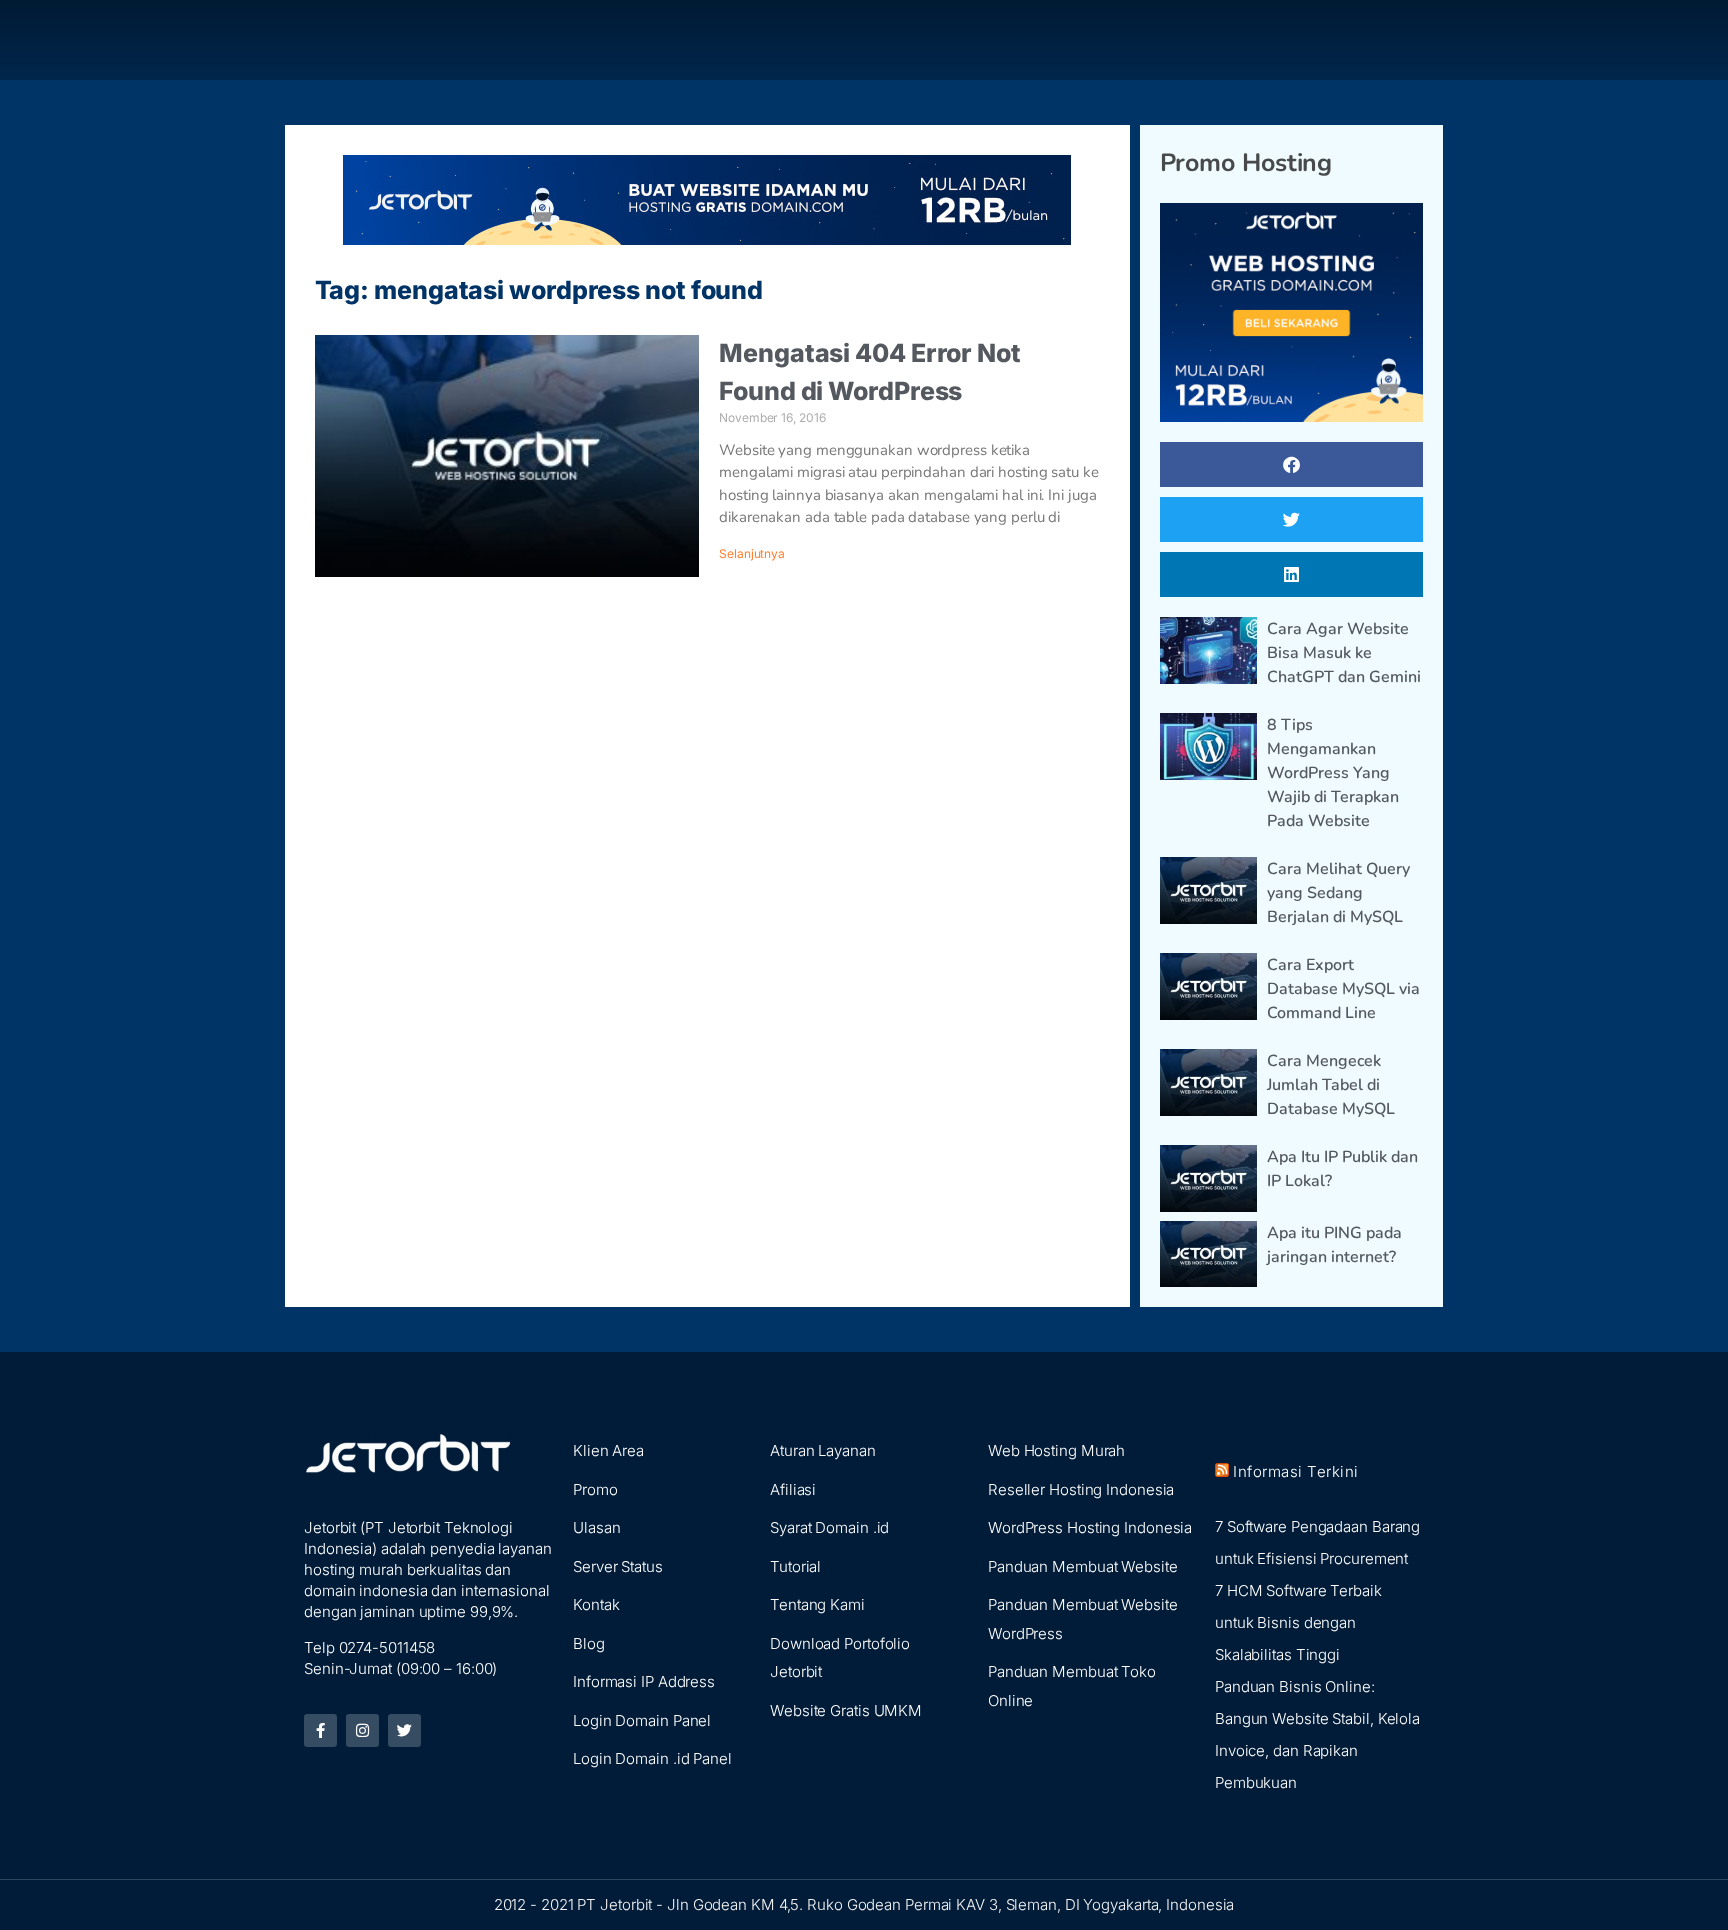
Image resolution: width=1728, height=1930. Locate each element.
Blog (589, 1643)
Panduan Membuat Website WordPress (1083, 1619)
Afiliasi (793, 1489)
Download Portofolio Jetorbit (840, 1658)
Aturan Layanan (823, 1450)
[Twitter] (404, 1730)
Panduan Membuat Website (1083, 1566)
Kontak (596, 1604)
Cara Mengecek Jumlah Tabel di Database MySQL (1331, 1085)
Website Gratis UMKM (846, 1710)
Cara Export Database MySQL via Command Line (1343, 989)
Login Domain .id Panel (652, 1758)
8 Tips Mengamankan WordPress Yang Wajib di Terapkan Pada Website (1333, 773)
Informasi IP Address (644, 1681)
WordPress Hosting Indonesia (1090, 1527)
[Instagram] (362, 1730)
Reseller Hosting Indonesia (1081, 1489)
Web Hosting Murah (1056, 1450)
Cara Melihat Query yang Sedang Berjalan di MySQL (1338, 893)
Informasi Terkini (1296, 1471)
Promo (595, 1489)
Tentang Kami (817, 1604)
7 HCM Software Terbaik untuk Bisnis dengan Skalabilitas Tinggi (1298, 1622)
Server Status (618, 1566)
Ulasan (596, 1527)
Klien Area (608, 1450)
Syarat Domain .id (829, 1527)
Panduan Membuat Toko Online (1072, 1686)
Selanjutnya (752, 553)
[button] (1292, 464)
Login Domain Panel (642, 1720)
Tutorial (795, 1566)
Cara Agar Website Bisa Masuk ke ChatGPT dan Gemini (1344, 653)
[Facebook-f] (320, 1730)
